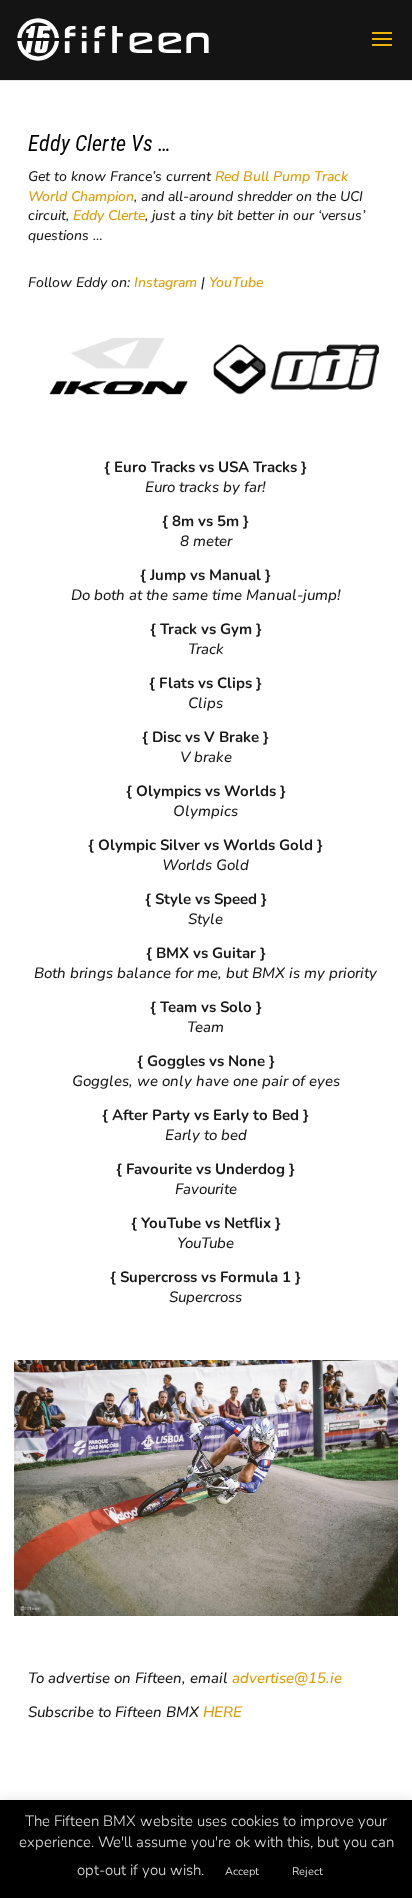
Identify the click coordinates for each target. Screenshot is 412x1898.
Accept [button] (242, 1871)
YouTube (236, 282)
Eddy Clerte (109, 215)
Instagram (165, 282)
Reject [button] (307, 1871)
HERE (222, 1712)
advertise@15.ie (287, 1678)
